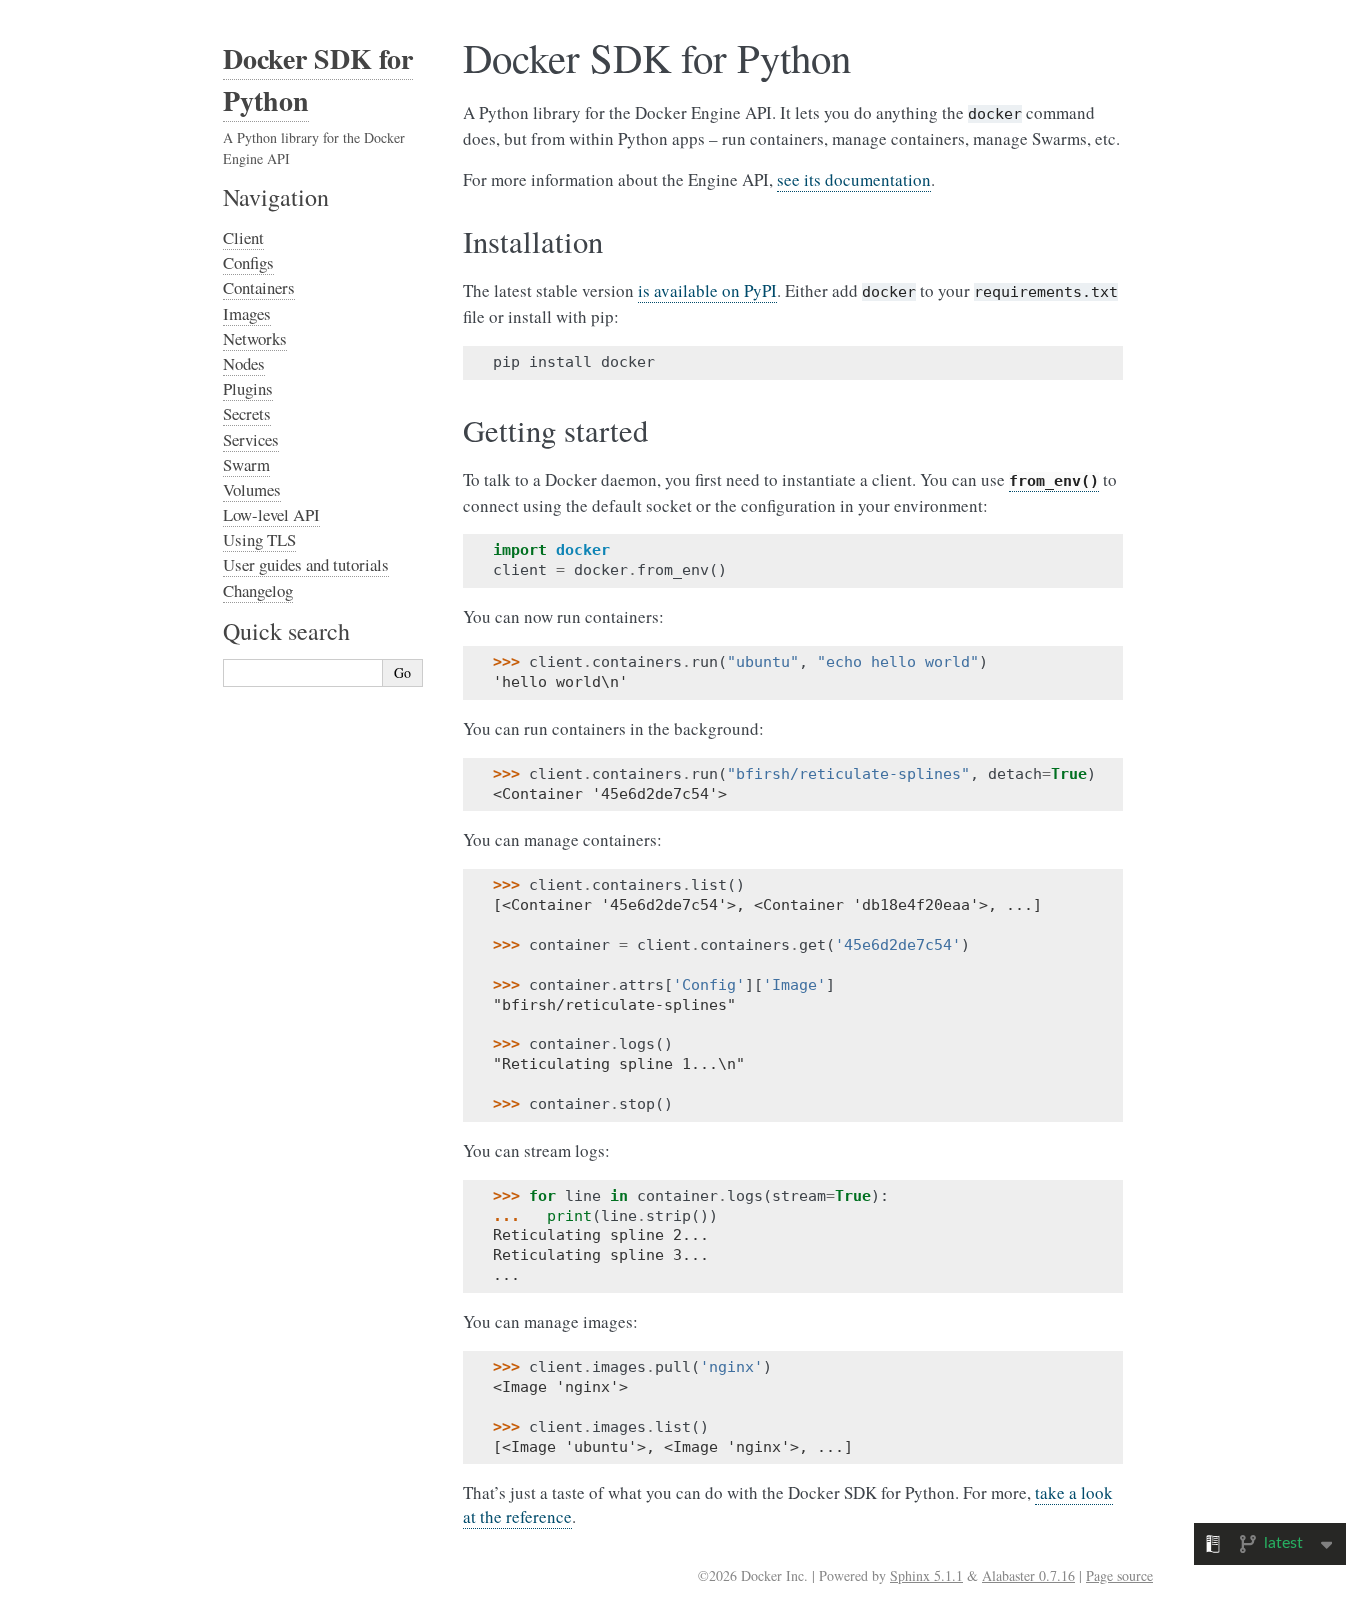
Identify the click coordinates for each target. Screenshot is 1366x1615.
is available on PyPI (707, 290)
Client (243, 237)
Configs (248, 262)
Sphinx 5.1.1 (926, 1575)
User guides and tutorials (306, 564)
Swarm (246, 464)
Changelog (258, 590)
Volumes (252, 489)
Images (247, 313)
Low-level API (271, 514)
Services (251, 439)
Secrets (247, 413)
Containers (259, 287)
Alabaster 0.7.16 (1028, 1575)
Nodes (244, 363)
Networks (255, 338)
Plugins (248, 388)
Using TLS (259, 539)
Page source (1119, 1575)
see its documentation (854, 179)
